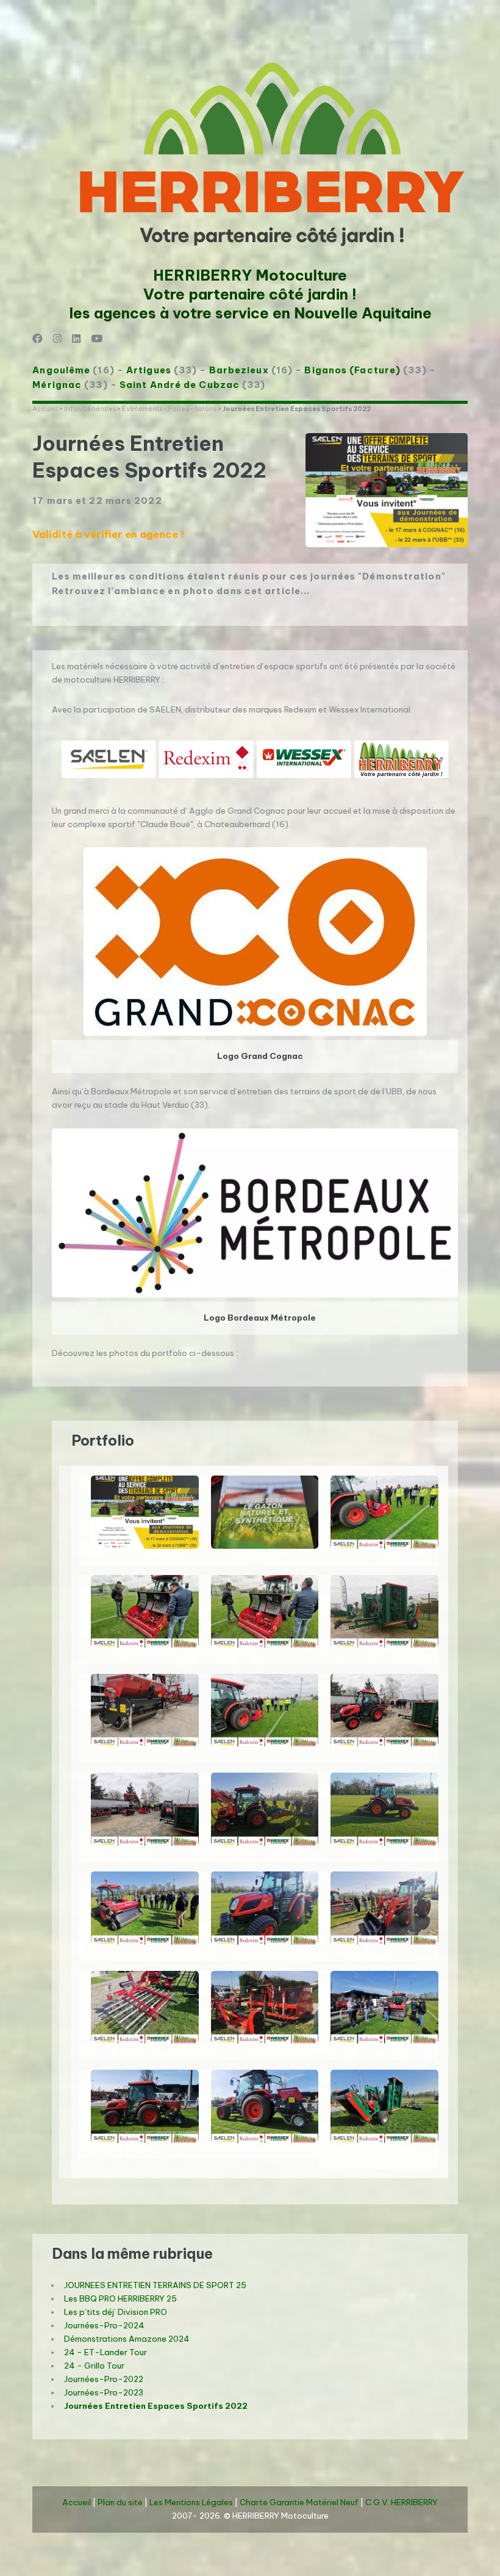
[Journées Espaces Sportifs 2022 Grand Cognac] (265, 1512)
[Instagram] (58, 339)
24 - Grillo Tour (94, 2366)
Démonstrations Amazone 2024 (127, 2339)
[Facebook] (37, 339)
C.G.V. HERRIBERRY (402, 2502)
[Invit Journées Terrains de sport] (145, 1512)
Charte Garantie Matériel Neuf (299, 2502)
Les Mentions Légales (191, 2502)
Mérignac (57, 385)
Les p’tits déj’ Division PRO (116, 2312)
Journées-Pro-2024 (104, 2326)
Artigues (149, 370)
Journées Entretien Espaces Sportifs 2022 (156, 2406)
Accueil (45, 409)
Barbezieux (239, 370)
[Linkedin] (77, 339)
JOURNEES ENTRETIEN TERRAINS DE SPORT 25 (155, 2285)
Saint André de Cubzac (180, 385)
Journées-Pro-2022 (104, 2379)
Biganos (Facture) (352, 370)
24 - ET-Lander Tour (105, 2352)
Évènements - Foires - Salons (169, 409)
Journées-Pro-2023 (104, 2393)
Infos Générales (90, 409)
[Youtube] (97, 339)
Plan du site (120, 2502)
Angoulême (61, 370)
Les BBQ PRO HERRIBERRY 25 (120, 2299)
